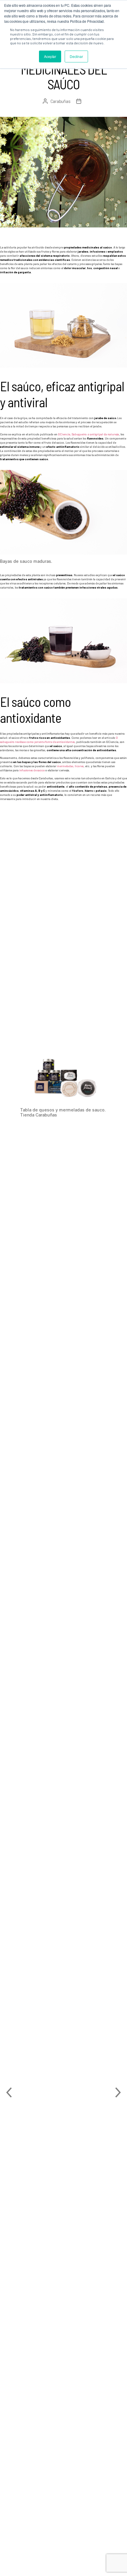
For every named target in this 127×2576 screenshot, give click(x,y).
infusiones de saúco (32, 770)
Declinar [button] (76, 56)
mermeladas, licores (70, 766)
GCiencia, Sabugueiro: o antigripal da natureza (88, 434)
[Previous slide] (9, 2092)
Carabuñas (61, 101)
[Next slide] (118, 2092)
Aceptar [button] (50, 56)
